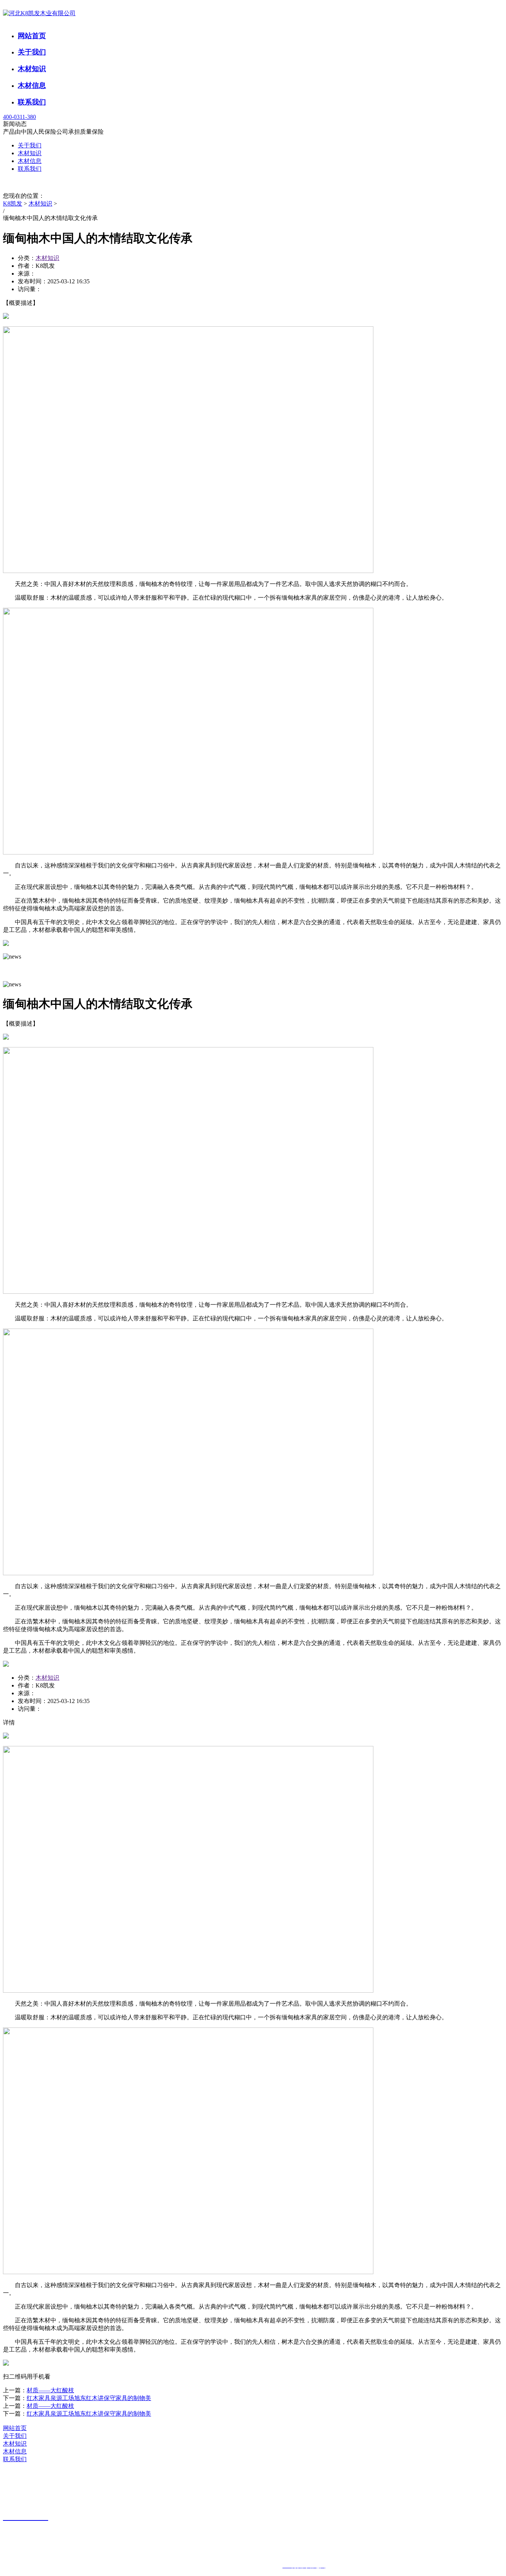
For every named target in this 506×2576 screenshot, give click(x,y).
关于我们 (32, 52)
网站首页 (32, 36)
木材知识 (32, 69)
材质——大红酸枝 (50, 2390)
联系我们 (32, 102)
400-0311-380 (19, 117)
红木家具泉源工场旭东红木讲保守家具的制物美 (89, 2398)
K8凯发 (13, 204)
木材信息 (32, 85)
